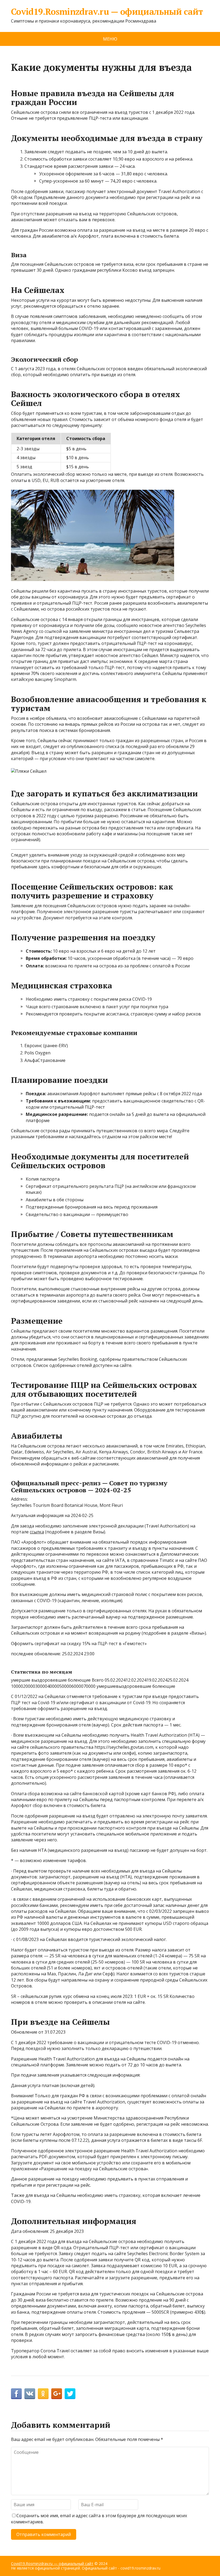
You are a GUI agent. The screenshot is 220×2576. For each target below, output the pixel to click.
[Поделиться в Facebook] (16, 2394)
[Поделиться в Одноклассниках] (43, 2394)
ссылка (37, 1532)
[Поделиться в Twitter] (70, 2394)
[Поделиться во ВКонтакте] (30, 2394)
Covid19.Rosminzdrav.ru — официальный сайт (107, 12)
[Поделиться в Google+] (57, 2394)
